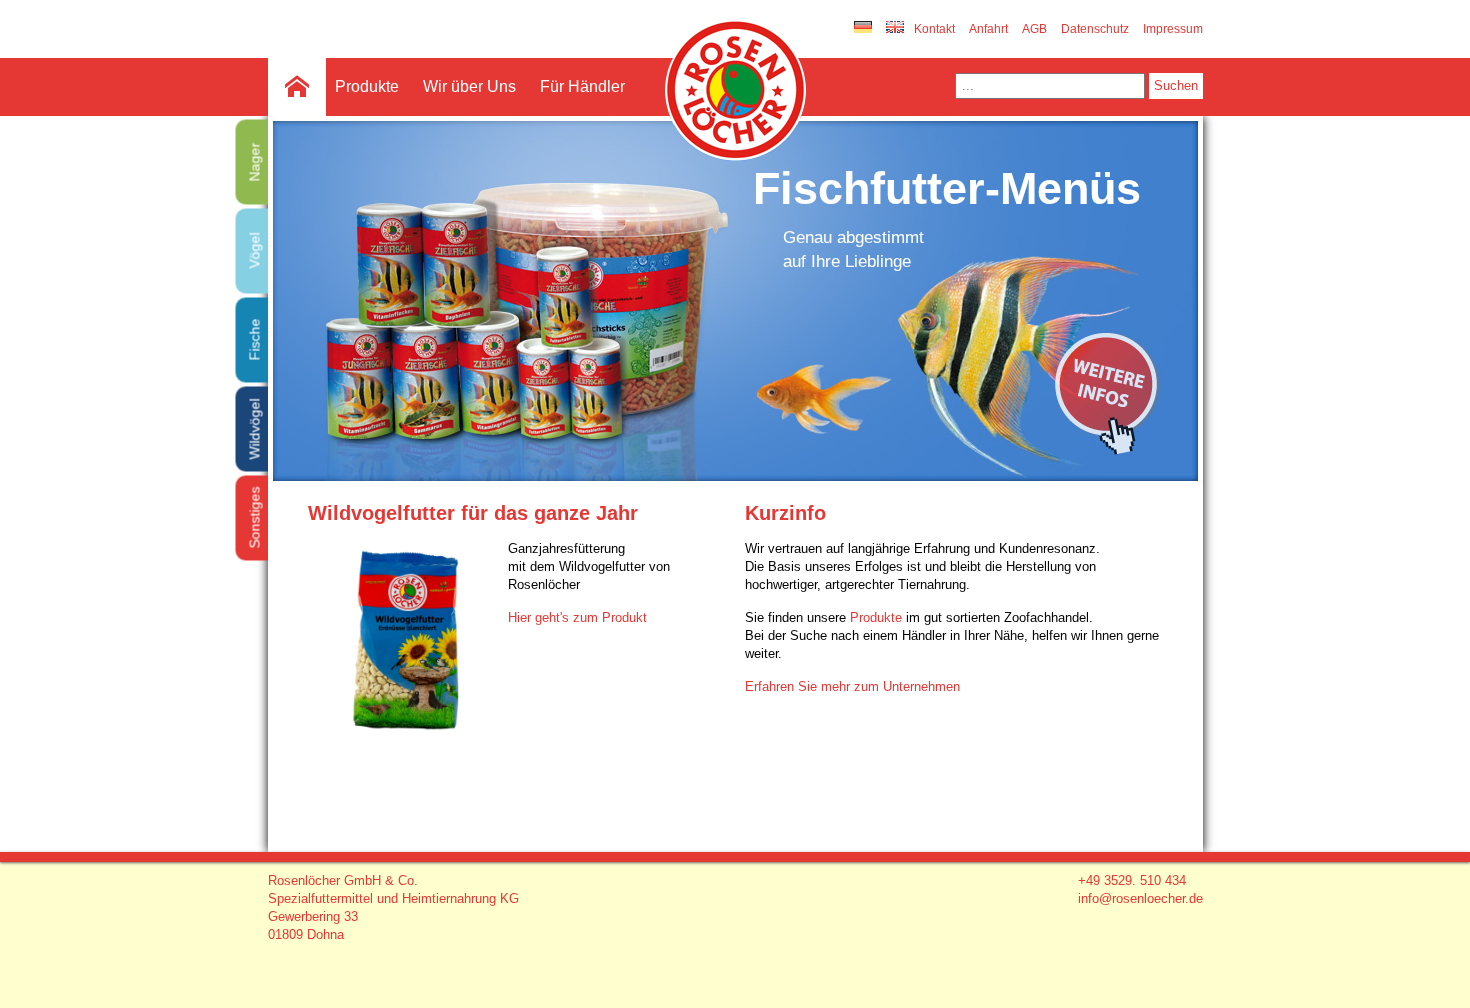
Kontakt (934, 29)
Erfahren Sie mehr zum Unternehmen (852, 686)
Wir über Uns (469, 86)
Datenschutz (1095, 29)
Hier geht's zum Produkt (577, 617)
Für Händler (582, 86)
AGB (1034, 29)
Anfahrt (988, 29)
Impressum (1173, 29)
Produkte (367, 86)
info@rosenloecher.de (1140, 898)
